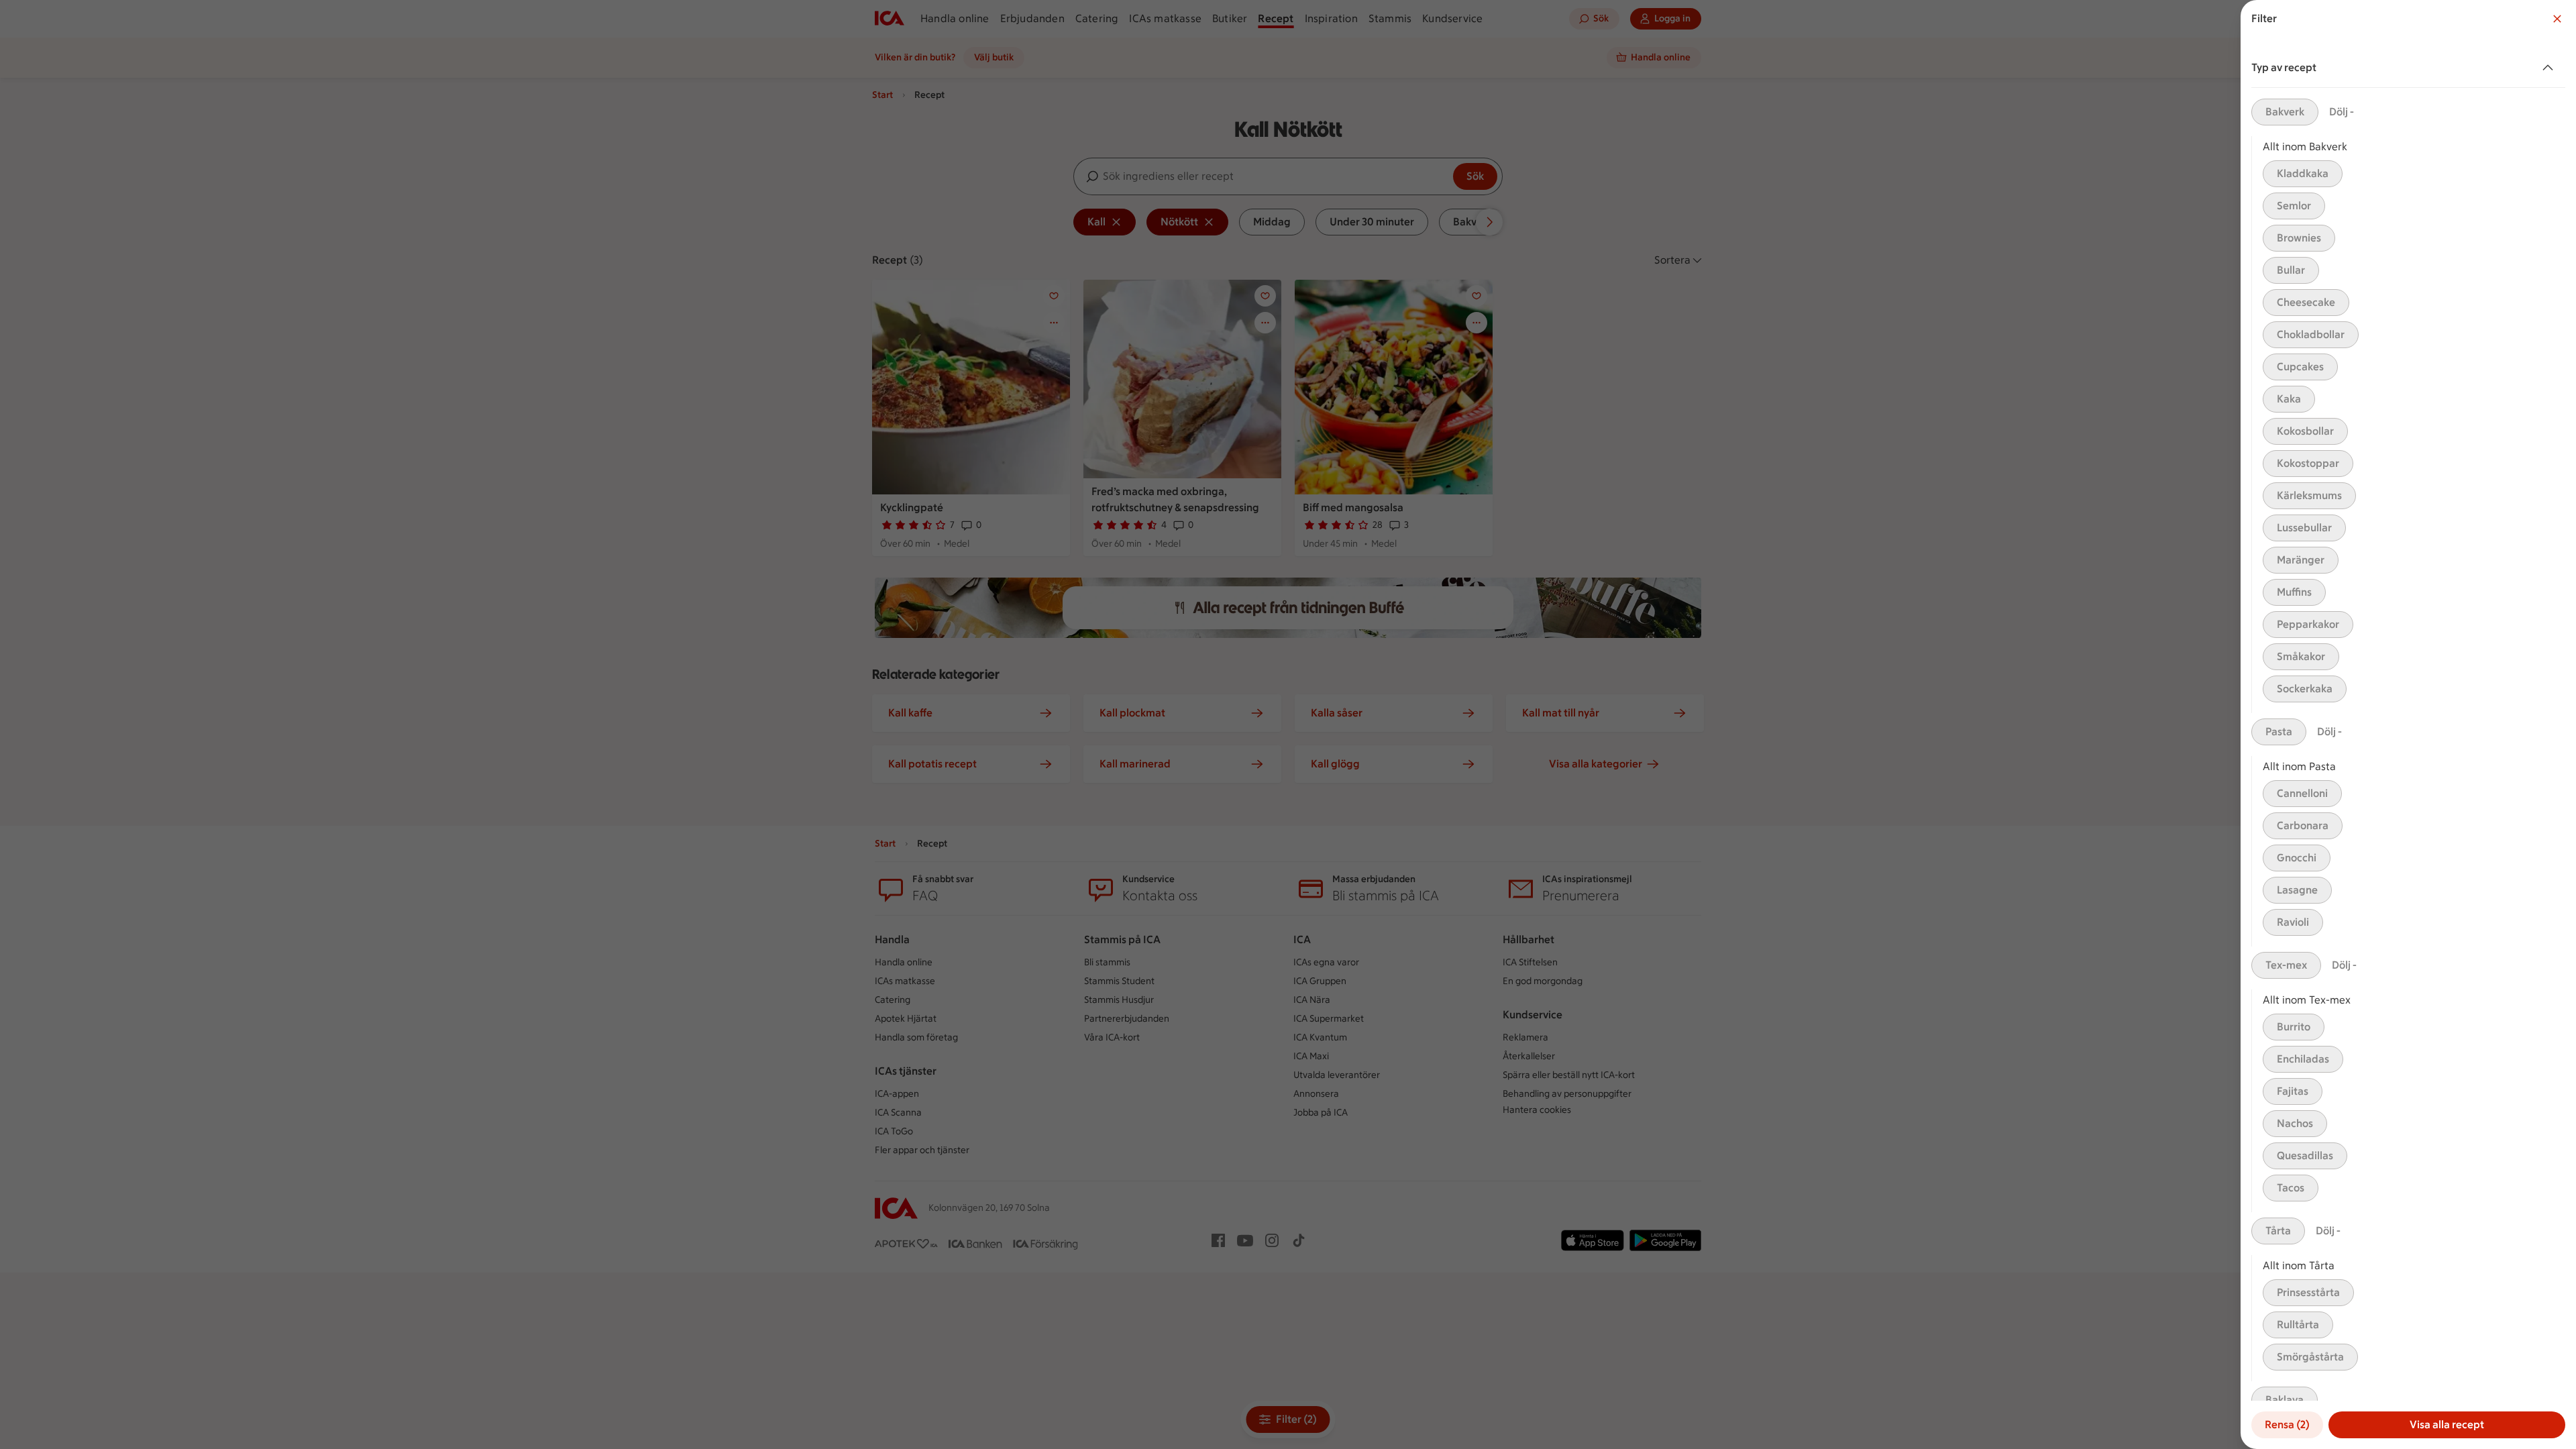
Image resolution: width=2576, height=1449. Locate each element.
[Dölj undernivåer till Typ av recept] (2551, 68)
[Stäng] (2557, 19)
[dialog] (2408, 724)
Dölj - (2342, 112)
